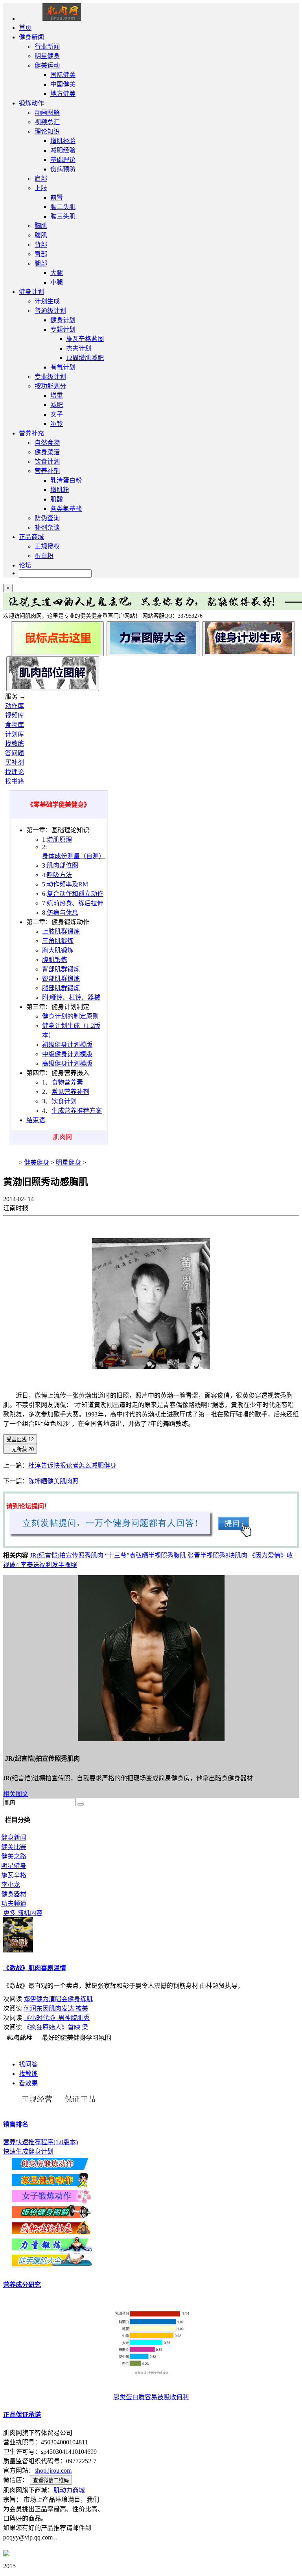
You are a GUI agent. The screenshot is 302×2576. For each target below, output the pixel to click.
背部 (41, 245)
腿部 (41, 263)
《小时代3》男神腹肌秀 (57, 2018)
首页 (25, 28)
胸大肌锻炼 (58, 950)
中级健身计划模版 (67, 1054)
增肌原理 (59, 839)
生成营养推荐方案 (77, 1111)
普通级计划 (50, 311)
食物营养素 (67, 1082)
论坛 (25, 565)
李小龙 (11, 1885)
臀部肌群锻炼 (61, 979)
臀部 (41, 254)
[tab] (151, 2124)
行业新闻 (47, 47)
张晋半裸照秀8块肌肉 (217, 1555)
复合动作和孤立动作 (75, 894)
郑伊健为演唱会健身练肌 (58, 1999)
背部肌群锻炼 (61, 969)
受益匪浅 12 (20, 1439)
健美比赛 (14, 1847)
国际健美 (63, 75)
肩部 (41, 179)
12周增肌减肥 (85, 358)
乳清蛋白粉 (66, 480)
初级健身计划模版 (67, 1045)
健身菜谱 (47, 452)
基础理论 (63, 160)
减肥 (57, 405)
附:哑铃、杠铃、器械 (71, 997)
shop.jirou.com (53, 2471)
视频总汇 (47, 122)
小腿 (57, 282)
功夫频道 (14, 1904)
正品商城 (31, 537)
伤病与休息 (63, 913)
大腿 (57, 273)
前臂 (57, 197)
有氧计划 (63, 367)
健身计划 (31, 292)
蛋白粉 (44, 556)
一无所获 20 (20, 1449)
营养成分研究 (22, 2285)
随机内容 (23, 1913)
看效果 (28, 2083)
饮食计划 (47, 461)
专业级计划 (50, 377)
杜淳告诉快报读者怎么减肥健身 (72, 1465)
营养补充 (31, 433)
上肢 (41, 188)
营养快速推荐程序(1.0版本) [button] (41, 2142)
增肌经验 (63, 141)
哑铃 (57, 424)
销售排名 (16, 2124)
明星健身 (47, 56)
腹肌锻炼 (55, 960)
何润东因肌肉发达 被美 (56, 2008)
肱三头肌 (63, 216)
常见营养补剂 (70, 1092)
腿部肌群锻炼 (61, 988)
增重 (57, 395)
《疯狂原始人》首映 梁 (56, 2027)
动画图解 (47, 113)
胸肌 (41, 226)
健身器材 (14, 1894)
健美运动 (47, 65)
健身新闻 (31, 37)
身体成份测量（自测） (74, 856)
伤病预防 (63, 169)
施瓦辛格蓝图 (85, 339)
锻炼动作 (31, 103)
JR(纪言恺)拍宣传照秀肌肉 (67, 1555)
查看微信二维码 (51, 2480)
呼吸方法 (59, 875)
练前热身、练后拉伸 (75, 903)
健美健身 (37, 1162)
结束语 (36, 1120)
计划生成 (47, 301)
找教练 (28, 2074)
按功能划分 (50, 386)
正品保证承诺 (22, 2415)
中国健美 (63, 84)
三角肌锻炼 (58, 941)
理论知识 (47, 131)
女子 (57, 414)
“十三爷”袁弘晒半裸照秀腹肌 (145, 1555)
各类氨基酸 (66, 509)
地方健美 (63, 94)
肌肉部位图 (63, 865)
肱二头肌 (63, 207)
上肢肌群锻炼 (61, 931)
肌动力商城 (69, 2490)
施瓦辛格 (14, 1875)
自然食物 (47, 443)
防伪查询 (47, 518)
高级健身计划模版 (67, 1063)
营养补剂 (47, 471)
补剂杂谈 (47, 527)
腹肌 (41, 235)
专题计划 (63, 329)
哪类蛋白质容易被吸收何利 (151, 2397)
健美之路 (14, 1856)
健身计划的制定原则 (70, 1016)
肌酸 (57, 499)
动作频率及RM (67, 884)
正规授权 (47, 546)
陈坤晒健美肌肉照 (53, 1481)
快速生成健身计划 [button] (28, 2151)
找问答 (28, 2064)
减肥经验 (63, 150)
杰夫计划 (79, 348)
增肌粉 (60, 490)
